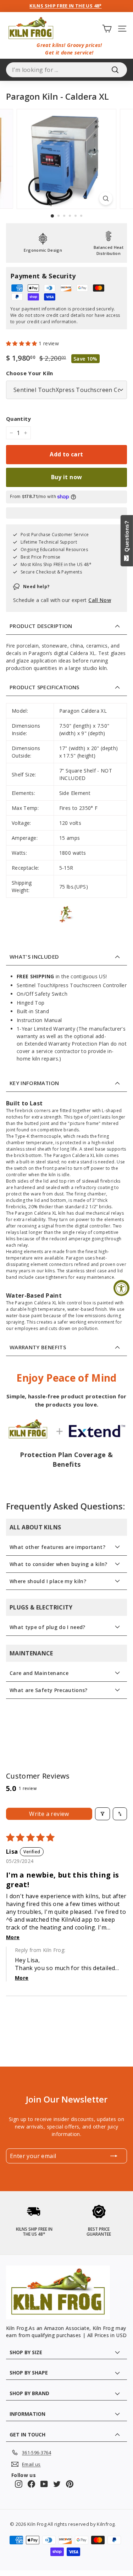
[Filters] (102, 1814)
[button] (22, 343)
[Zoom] (106, 198)
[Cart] (107, 28)
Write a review (49, 1814)
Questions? (127, 538)
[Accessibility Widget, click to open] (121, 1288)
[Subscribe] (114, 2156)
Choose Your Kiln (30, 373)
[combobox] (66, 70)
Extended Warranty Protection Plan (67, 1044)
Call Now (100, 600)
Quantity (19, 419)
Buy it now (67, 477)
